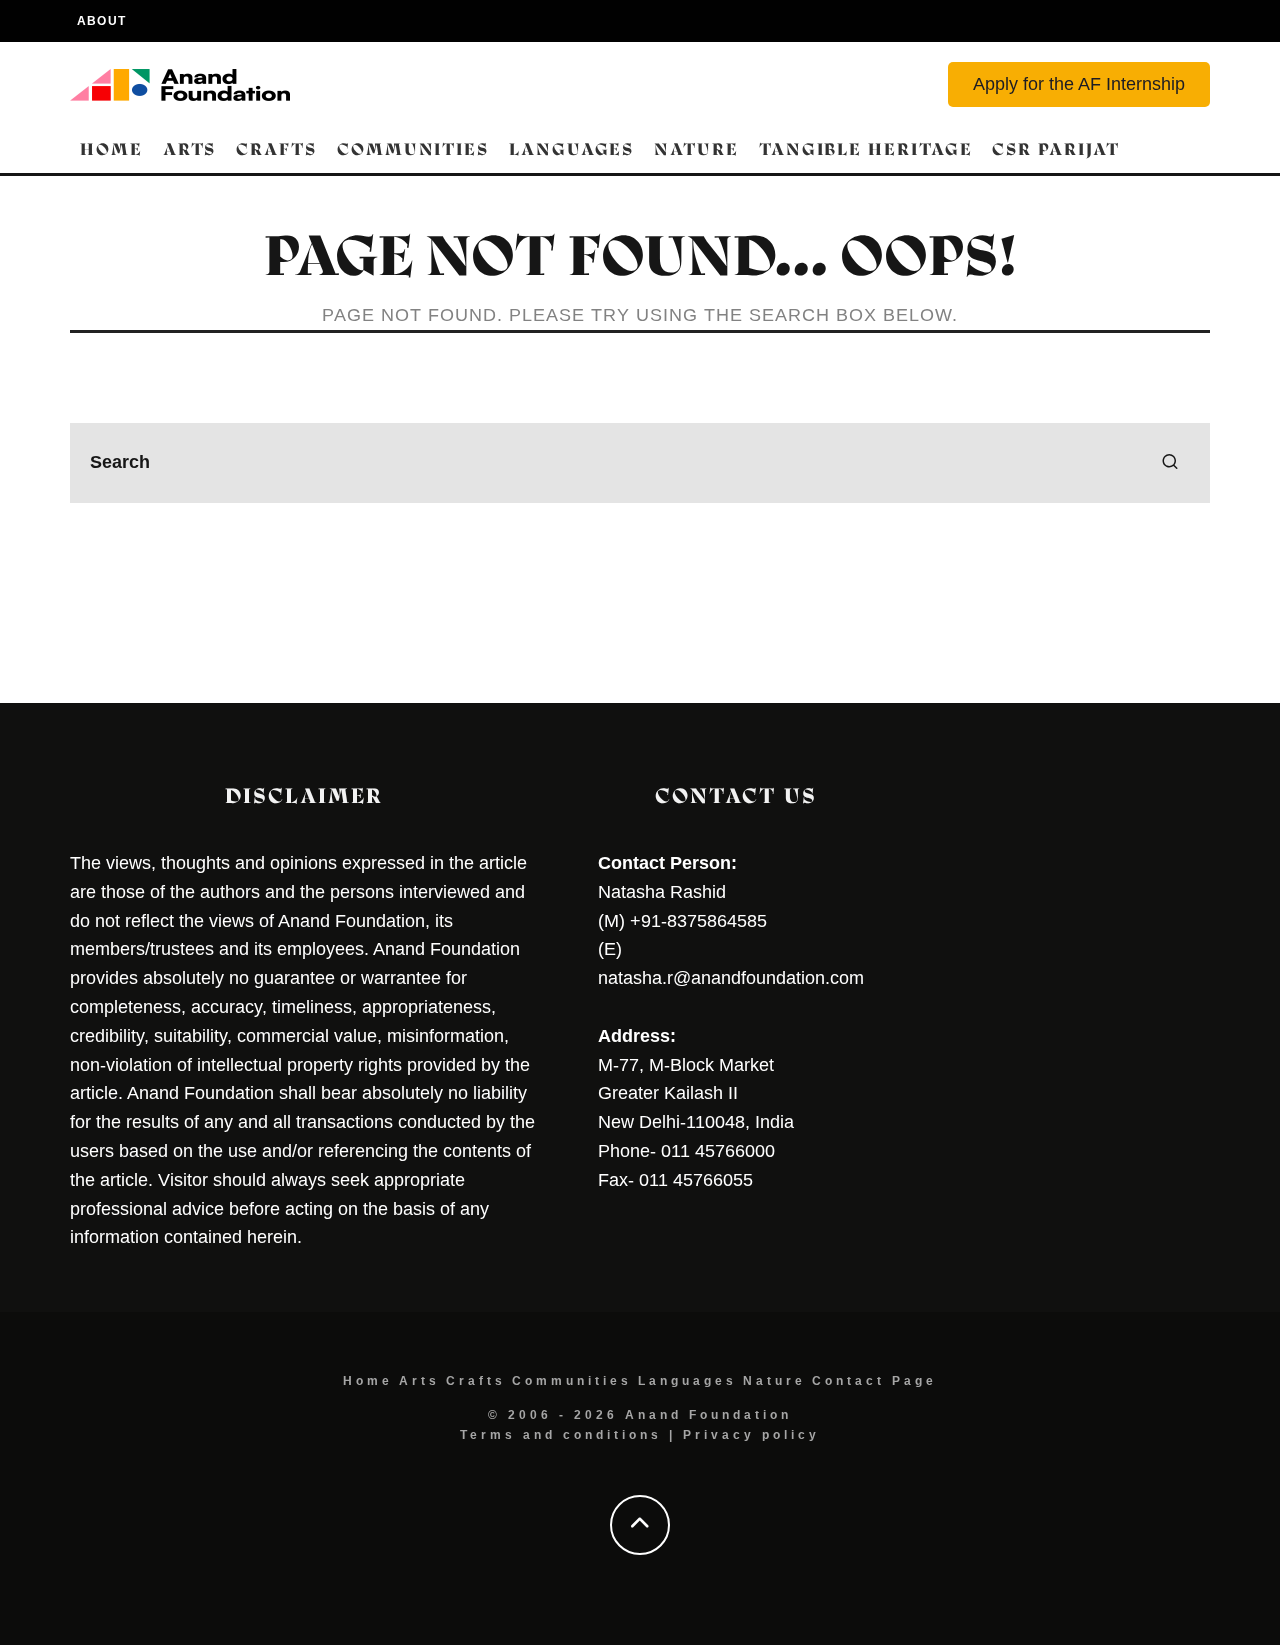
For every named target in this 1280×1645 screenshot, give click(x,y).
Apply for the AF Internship (1079, 84)
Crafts (276, 149)
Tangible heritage (866, 149)
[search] (1170, 463)
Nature (696, 149)
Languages (571, 149)
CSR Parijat (1055, 149)
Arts (190, 149)
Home (111, 149)
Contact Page (874, 1381)
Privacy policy (751, 1435)
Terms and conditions (561, 1435)
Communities (413, 149)
